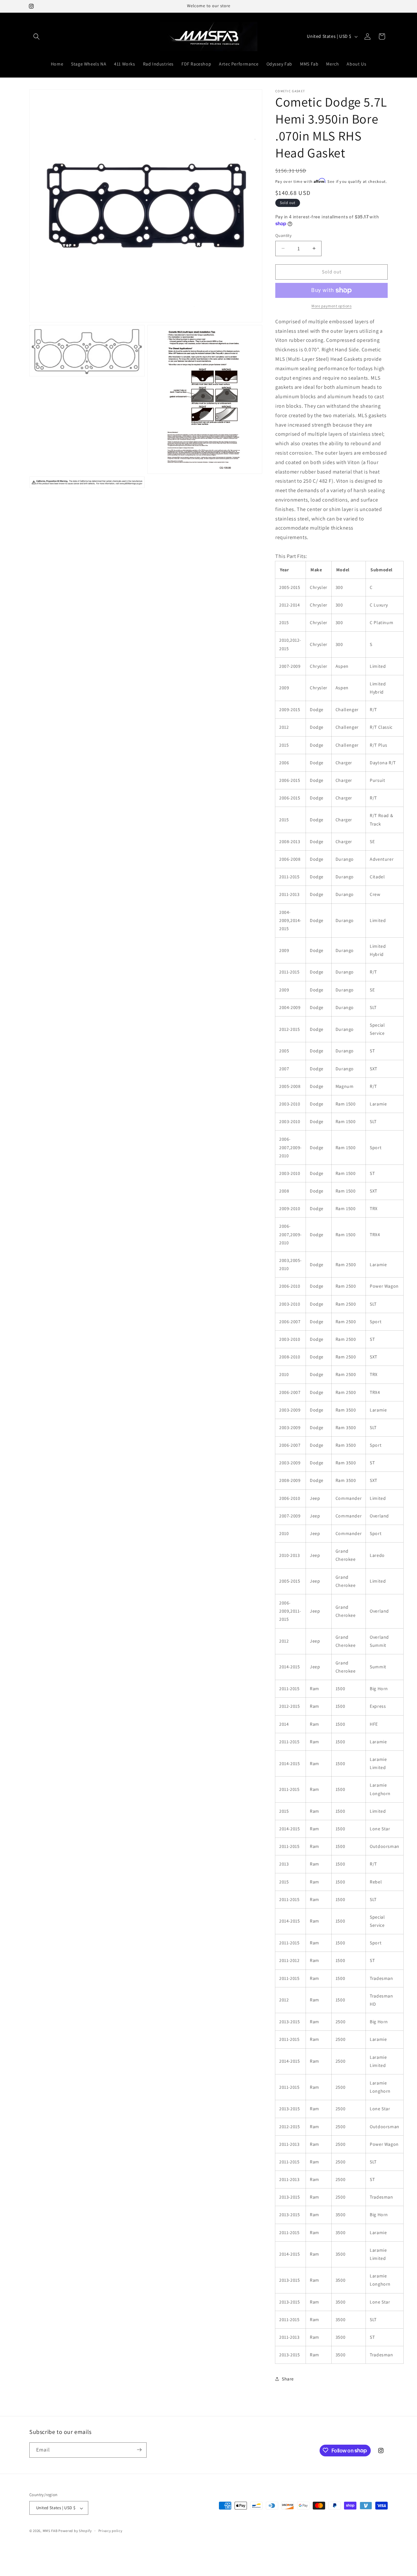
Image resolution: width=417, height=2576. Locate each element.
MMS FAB (50, 2531)
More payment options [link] (331, 306)
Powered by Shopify (75, 2531)
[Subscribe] (139, 2450)
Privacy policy (110, 2531)
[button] (36, 37)
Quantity (283, 235)
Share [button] (288, 2379)
